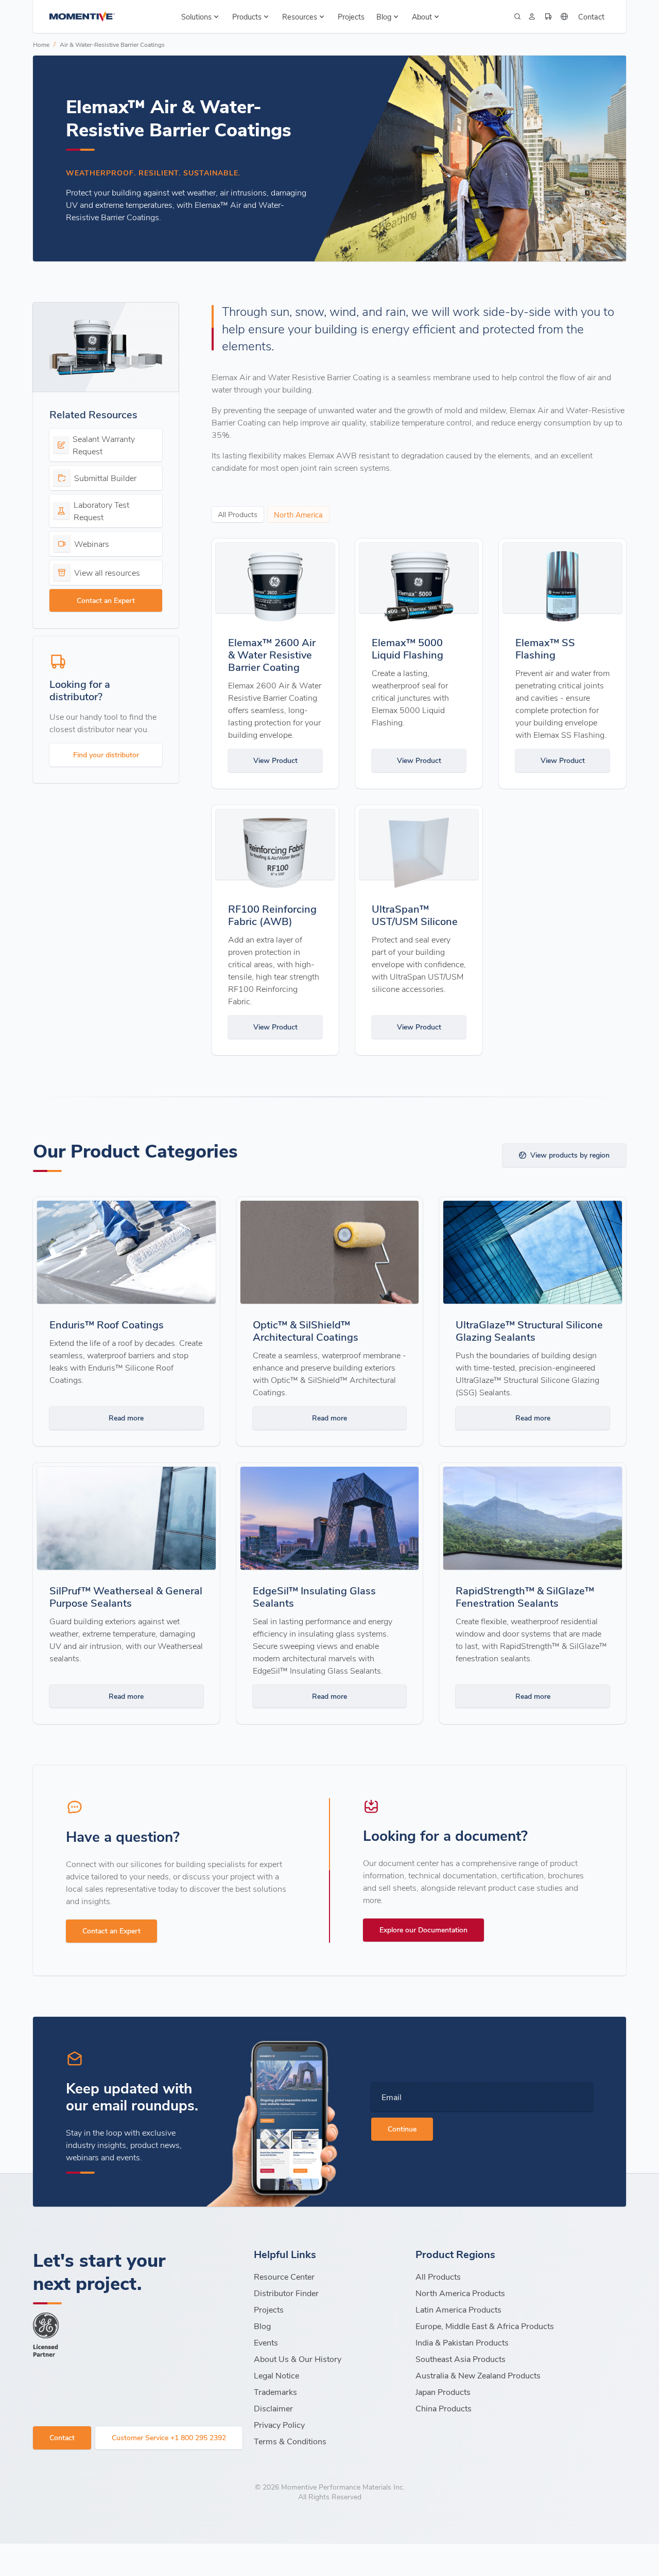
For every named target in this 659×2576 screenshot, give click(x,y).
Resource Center (284, 2276)
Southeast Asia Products (461, 2359)
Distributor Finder (286, 2293)
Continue (402, 2129)
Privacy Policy (279, 2424)
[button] (201, 16)
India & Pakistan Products (462, 2342)
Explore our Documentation (423, 1930)
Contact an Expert (106, 600)
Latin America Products (458, 2309)
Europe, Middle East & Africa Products (485, 2326)
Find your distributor (106, 754)
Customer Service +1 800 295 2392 (169, 2437)
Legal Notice (276, 2375)
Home (41, 44)
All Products (438, 2276)
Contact (591, 16)
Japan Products (443, 2392)
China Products (444, 2408)
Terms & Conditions (290, 2441)
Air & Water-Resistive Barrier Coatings (112, 44)
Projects (351, 16)
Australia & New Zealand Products (478, 2375)
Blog (262, 2326)
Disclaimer (273, 2408)
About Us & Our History (298, 2359)
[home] (82, 16)
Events (266, 2342)
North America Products (460, 2293)
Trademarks (275, 2392)
